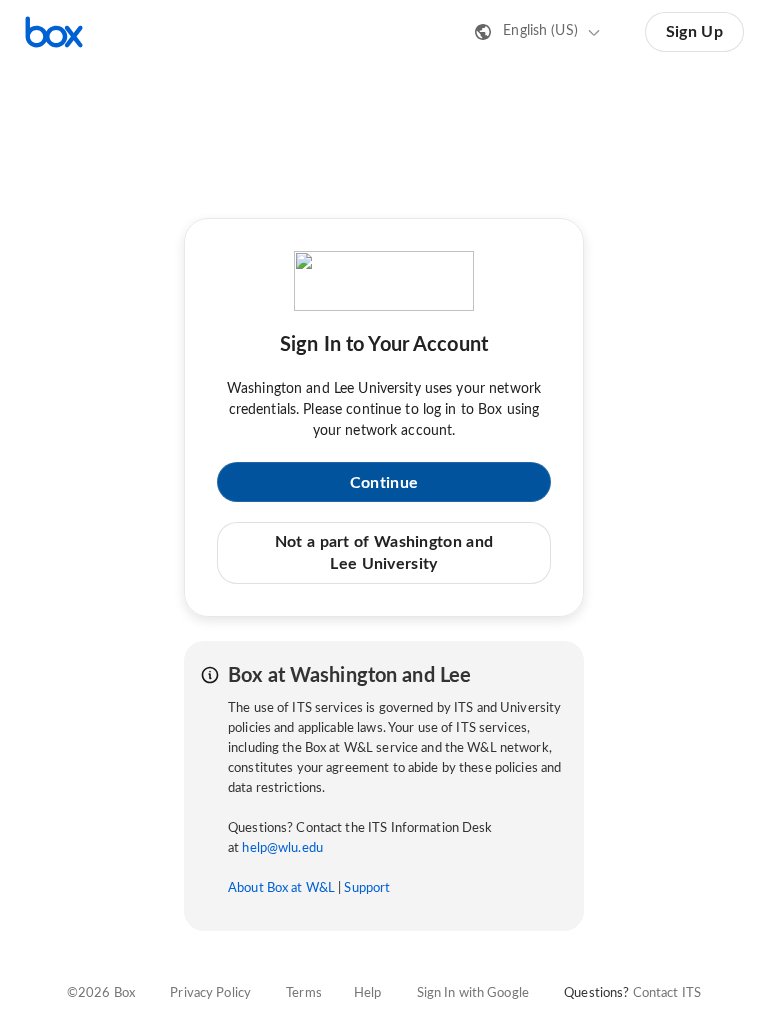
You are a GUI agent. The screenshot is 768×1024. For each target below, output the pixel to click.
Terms (304, 993)
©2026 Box (101, 993)
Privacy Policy (210, 993)
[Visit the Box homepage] (54, 32)
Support (367, 888)
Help (368, 993)
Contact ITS (667, 993)
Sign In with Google (473, 993)
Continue (384, 483)
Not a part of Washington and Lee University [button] (384, 553)
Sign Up (694, 32)
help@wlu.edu (282, 848)
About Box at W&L (281, 888)
